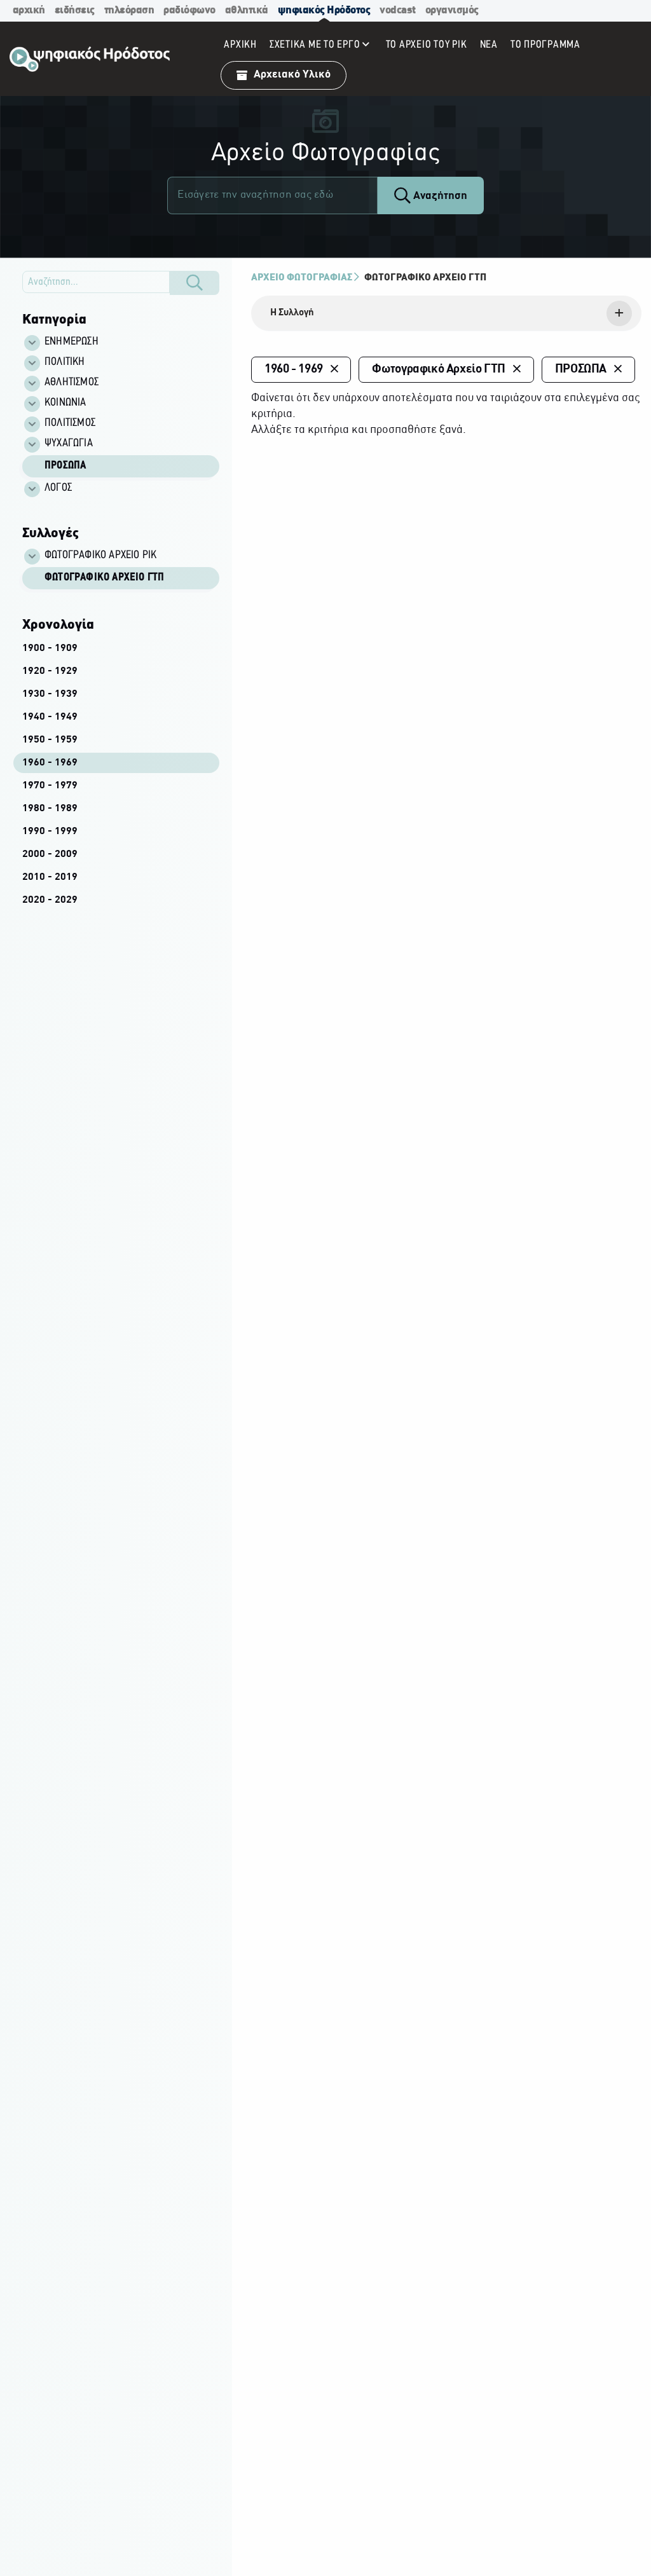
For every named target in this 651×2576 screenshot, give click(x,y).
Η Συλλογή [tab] (292, 313)
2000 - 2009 (50, 854)
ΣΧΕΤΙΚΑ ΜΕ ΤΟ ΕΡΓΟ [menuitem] (315, 45)
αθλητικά (247, 10)
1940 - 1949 (50, 717)
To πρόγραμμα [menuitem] (545, 45)
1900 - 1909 (50, 648)
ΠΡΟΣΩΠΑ (581, 369)
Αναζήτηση (439, 196)
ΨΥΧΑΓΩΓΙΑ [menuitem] (69, 444)
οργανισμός (452, 10)
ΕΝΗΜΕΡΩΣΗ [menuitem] (72, 342)
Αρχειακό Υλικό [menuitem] (292, 75)
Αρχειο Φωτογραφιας (302, 278)
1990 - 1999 (50, 832)
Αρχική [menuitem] (240, 45)
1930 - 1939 (50, 694)
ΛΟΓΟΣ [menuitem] (58, 488)
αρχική (29, 10)
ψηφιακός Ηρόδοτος (324, 10)
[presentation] (446, 313)
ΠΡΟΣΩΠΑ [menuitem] (65, 466)
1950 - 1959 (50, 740)
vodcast (398, 10)
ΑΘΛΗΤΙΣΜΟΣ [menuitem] (72, 383)
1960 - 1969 (50, 763)
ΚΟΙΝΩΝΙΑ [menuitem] (65, 403)
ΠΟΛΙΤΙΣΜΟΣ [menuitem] (70, 423)
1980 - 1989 (50, 809)
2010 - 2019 (50, 877)
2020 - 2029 (50, 900)
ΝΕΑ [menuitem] (489, 45)
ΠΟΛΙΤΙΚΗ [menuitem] (65, 362)
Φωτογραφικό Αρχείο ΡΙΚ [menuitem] (100, 556)
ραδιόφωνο (189, 10)
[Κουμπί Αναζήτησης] (195, 283)
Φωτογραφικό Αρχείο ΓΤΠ (104, 578)
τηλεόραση (129, 10)
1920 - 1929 (50, 671)
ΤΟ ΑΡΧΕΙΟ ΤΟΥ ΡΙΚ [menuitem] (427, 45)
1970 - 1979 (50, 786)
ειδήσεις (75, 10)
